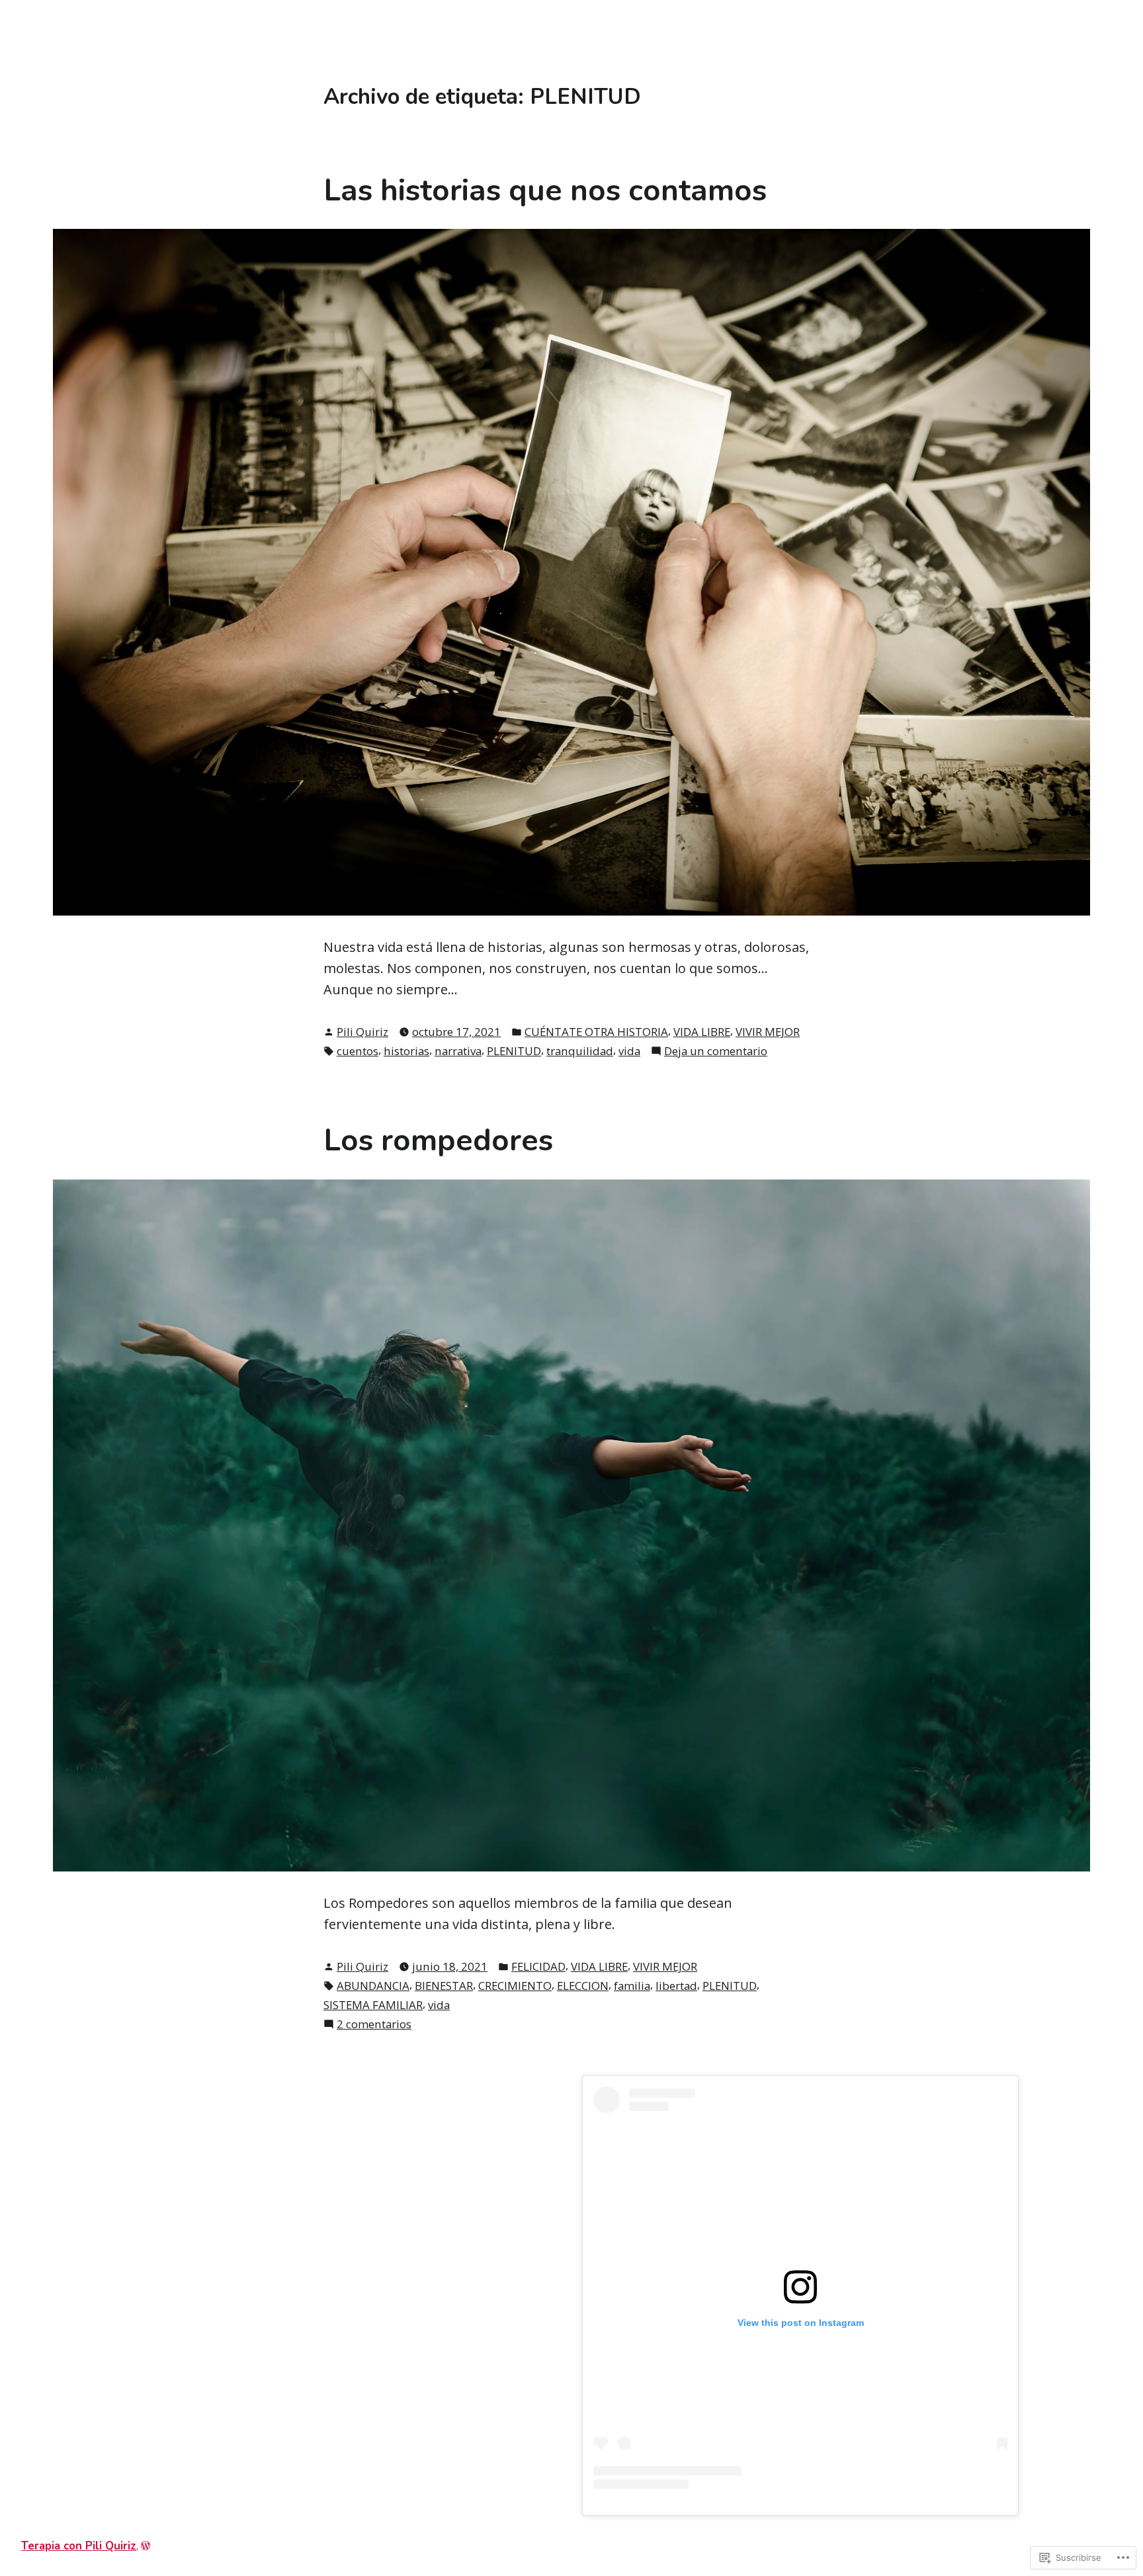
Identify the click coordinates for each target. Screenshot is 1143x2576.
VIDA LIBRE (702, 1032)
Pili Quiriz (362, 1032)
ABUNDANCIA (373, 1986)
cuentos (358, 1051)
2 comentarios (374, 2024)
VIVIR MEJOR (768, 1032)
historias (406, 1051)
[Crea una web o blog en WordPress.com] (146, 2546)
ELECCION (583, 1986)
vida (629, 1051)
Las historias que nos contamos (545, 191)
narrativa (458, 1051)
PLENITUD (514, 1051)
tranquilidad (580, 1051)
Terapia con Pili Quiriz (79, 2546)
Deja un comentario (716, 1051)
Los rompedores (438, 1140)
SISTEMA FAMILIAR (373, 2005)
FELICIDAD (538, 1966)
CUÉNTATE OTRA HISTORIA (596, 1032)
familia (632, 1986)
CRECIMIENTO (515, 1986)
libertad (676, 1986)
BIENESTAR (444, 1986)
